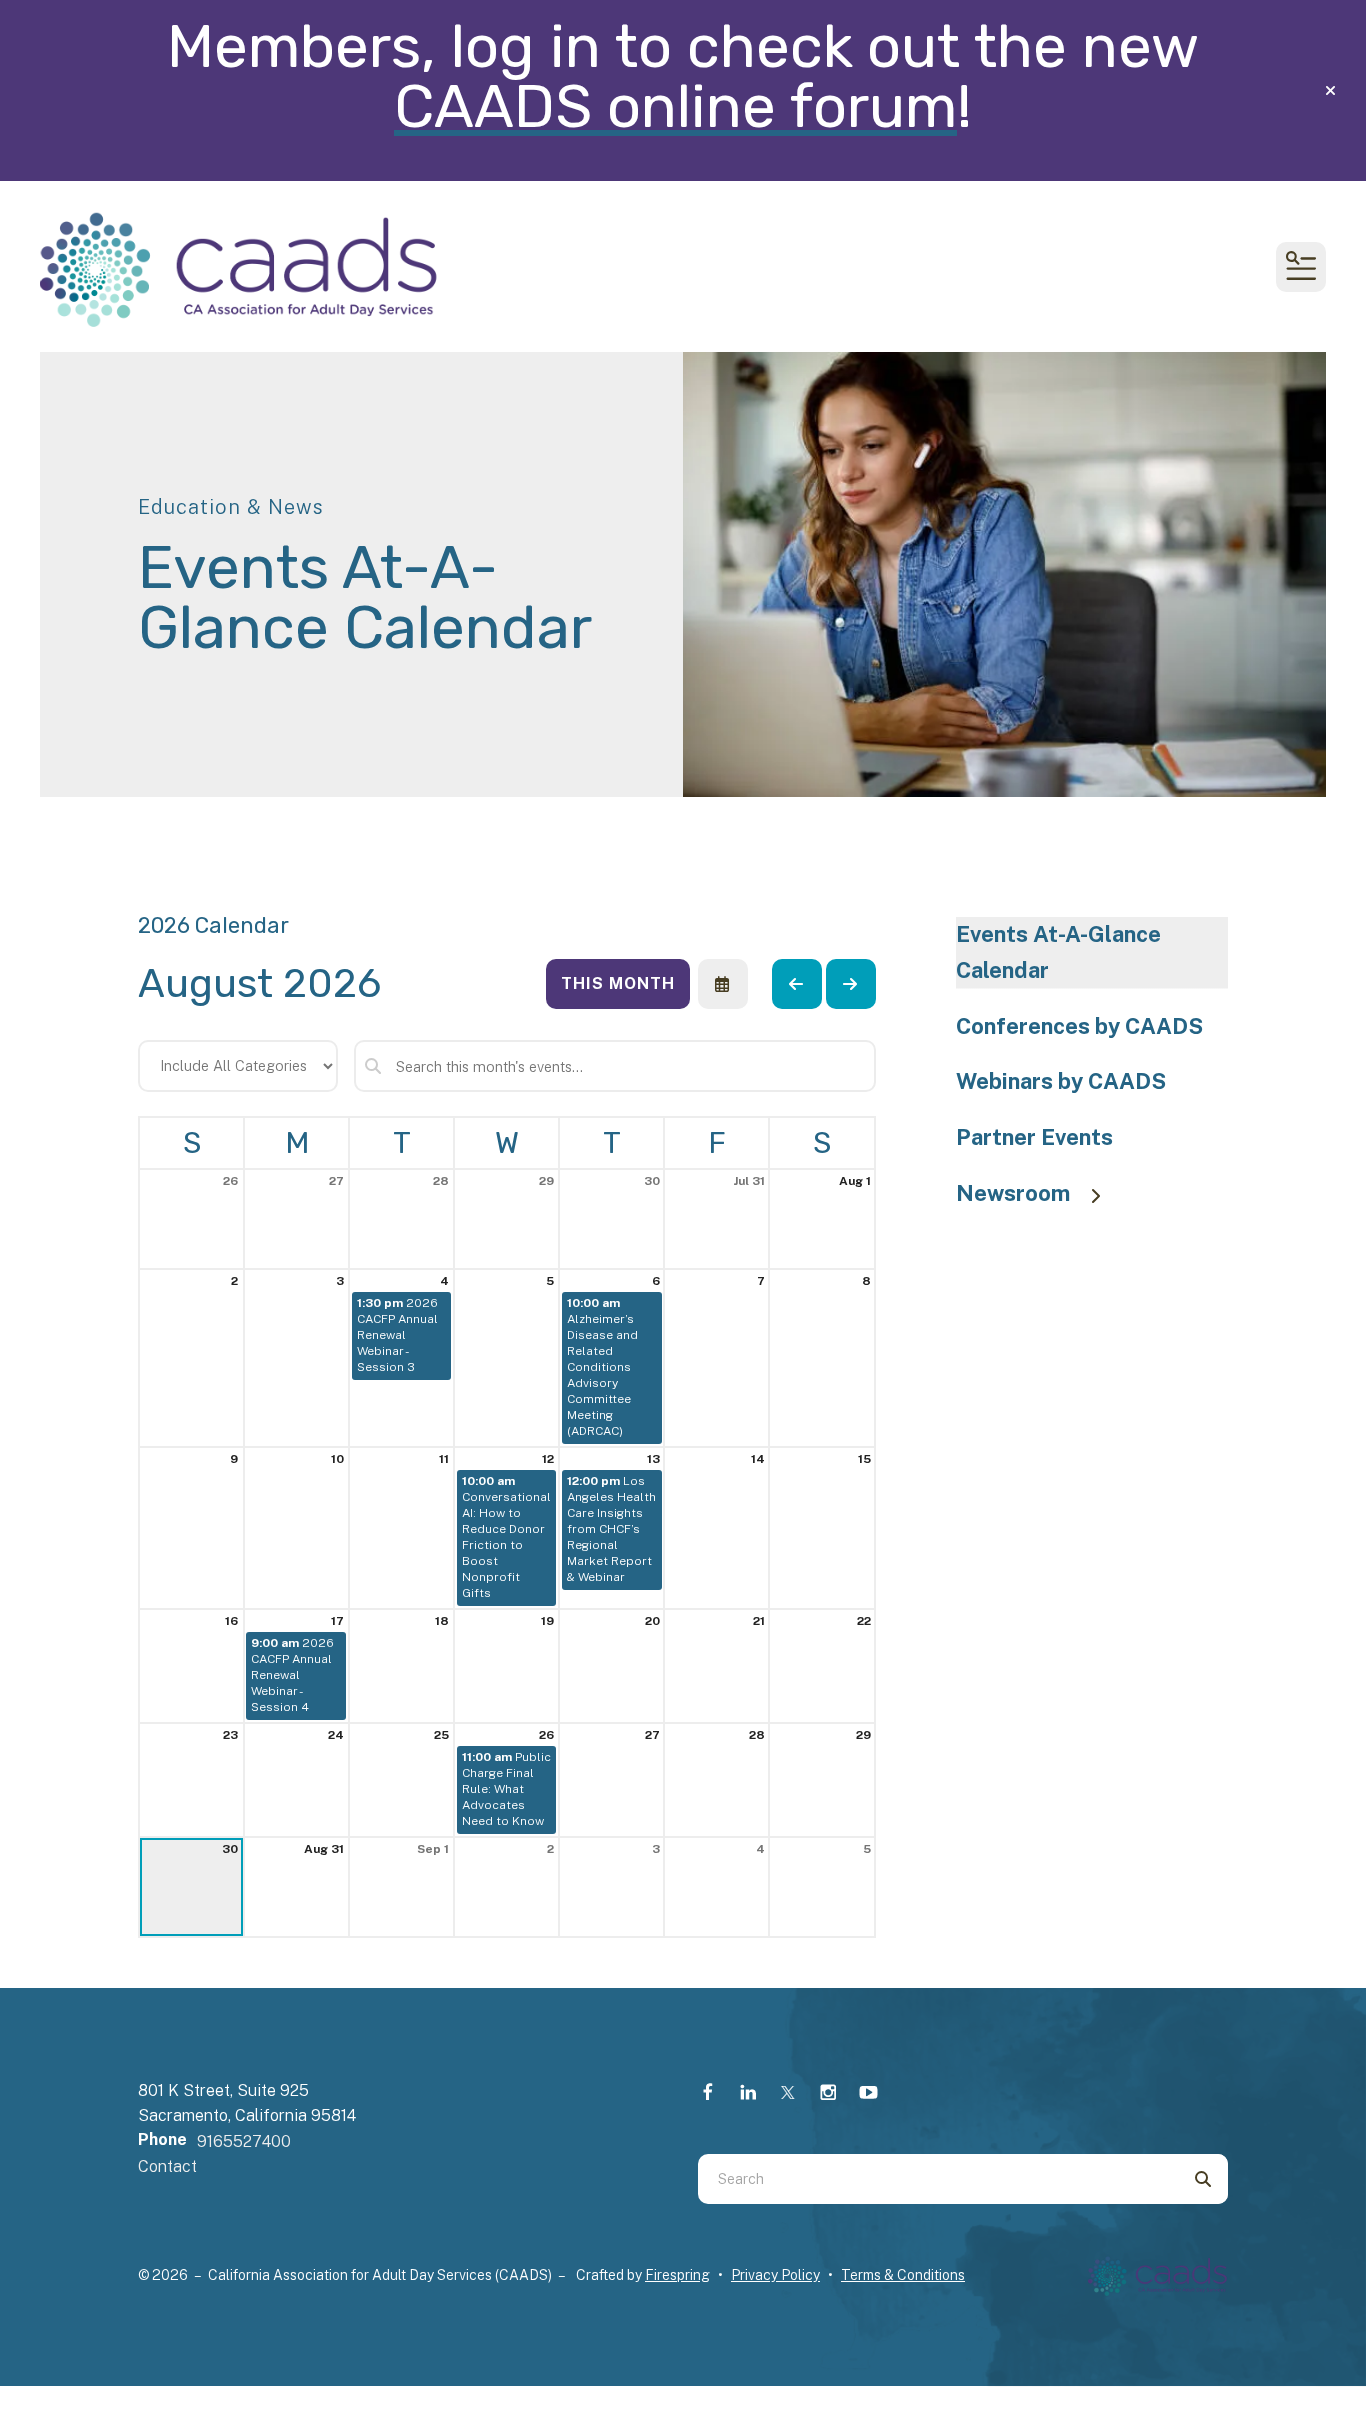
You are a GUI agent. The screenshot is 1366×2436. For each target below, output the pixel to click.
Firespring (677, 2275)
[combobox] (938, 2179)
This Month (618, 983)
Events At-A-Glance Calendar (1058, 952)
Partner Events (1034, 1137)
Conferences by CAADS (1079, 1026)
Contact (167, 2166)
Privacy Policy (775, 2275)
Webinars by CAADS (1061, 1081)
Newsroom (1013, 1193)
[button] (1330, 91)
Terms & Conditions (903, 2275)
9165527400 (244, 2141)
